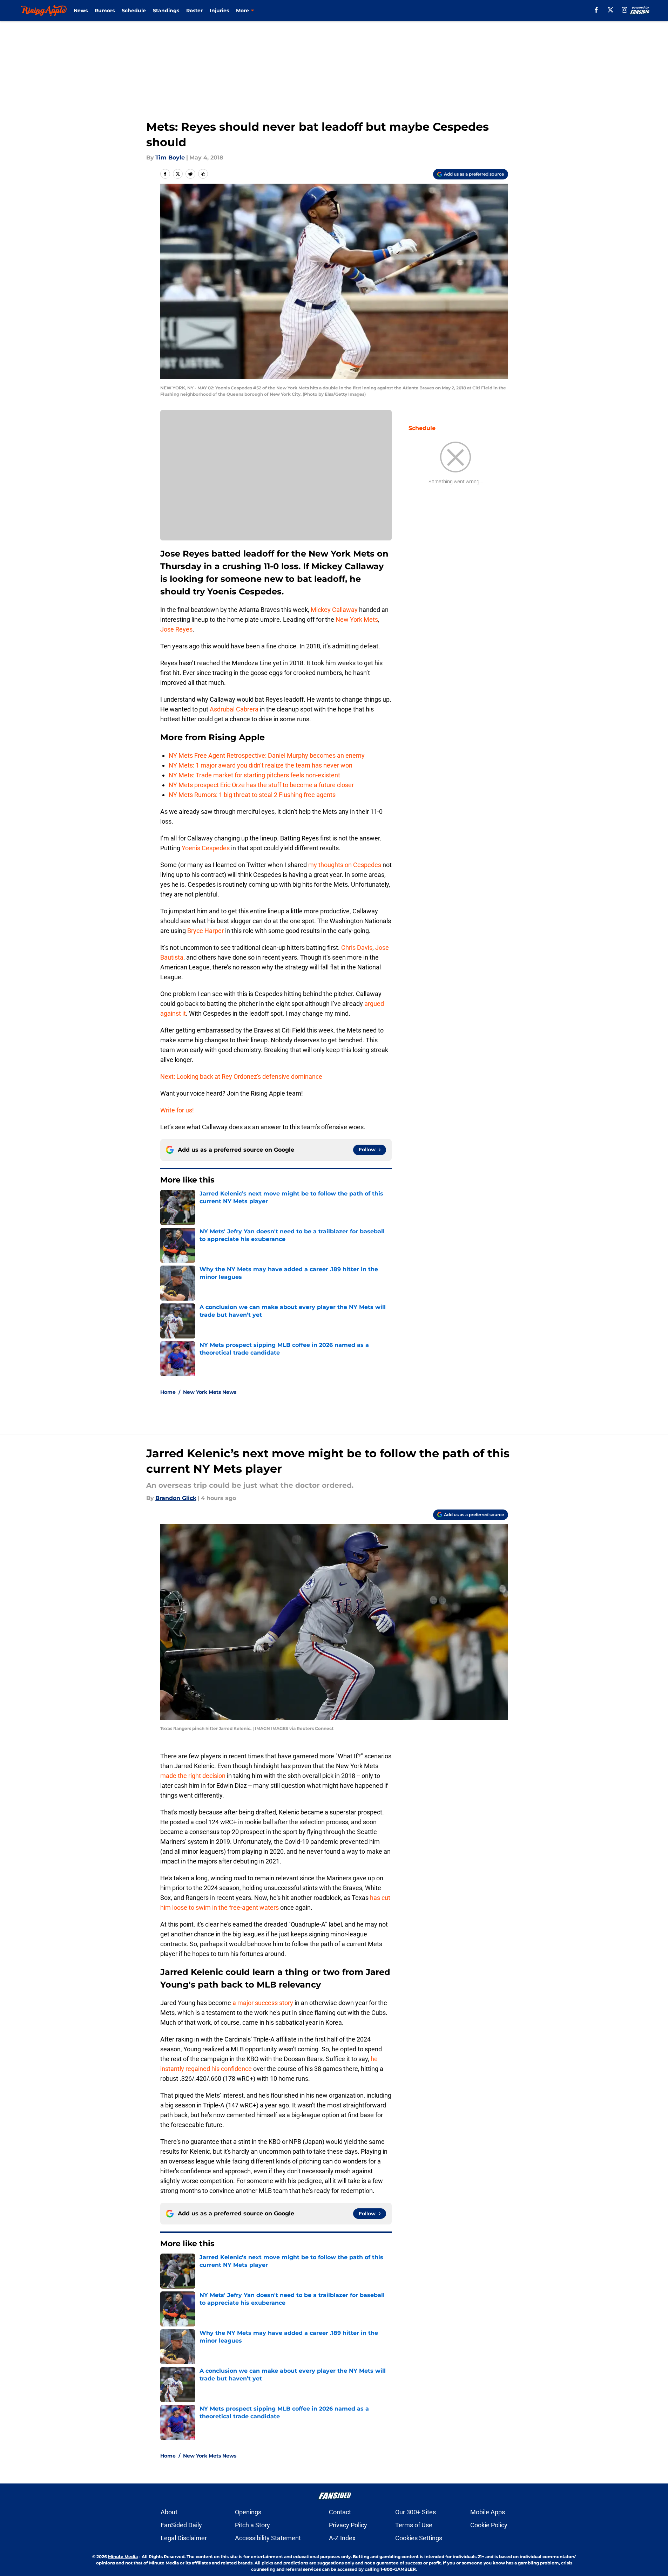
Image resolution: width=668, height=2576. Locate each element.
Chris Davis (357, 948)
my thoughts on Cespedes (345, 865)
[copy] (203, 174)
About (169, 2512)
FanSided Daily (181, 2525)
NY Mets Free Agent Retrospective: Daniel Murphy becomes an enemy (267, 755)
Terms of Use (414, 2525)
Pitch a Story (252, 2525)
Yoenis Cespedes (206, 848)
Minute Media (123, 2557)
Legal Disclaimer (184, 2538)
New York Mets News (210, 1392)
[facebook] (596, 10)
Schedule (134, 11)
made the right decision (193, 1776)
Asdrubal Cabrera (234, 709)
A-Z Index (342, 2538)
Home (168, 1392)
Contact (340, 2512)
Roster (194, 11)
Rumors (105, 11)
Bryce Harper (205, 931)
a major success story (263, 2003)
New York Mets (357, 619)
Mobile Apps (488, 2512)
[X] (610, 10)
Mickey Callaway (334, 610)
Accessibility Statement (268, 2538)
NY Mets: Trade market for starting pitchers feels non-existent (254, 775)
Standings (166, 11)
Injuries (219, 11)
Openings (248, 2512)
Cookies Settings (419, 2538)
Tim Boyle (170, 158)
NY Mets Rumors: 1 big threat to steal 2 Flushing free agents (252, 795)
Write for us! (177, 1110)
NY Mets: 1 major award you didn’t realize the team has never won (261, 765)
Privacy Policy (348, 2525)
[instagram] (625, 10)
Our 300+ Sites (416, 2512)
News (81, 11)
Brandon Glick (176, 1498)
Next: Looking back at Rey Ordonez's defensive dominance (241, 1076)
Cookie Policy (489, 2525)
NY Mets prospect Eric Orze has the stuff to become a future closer (261, 785)
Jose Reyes (176, 629)
